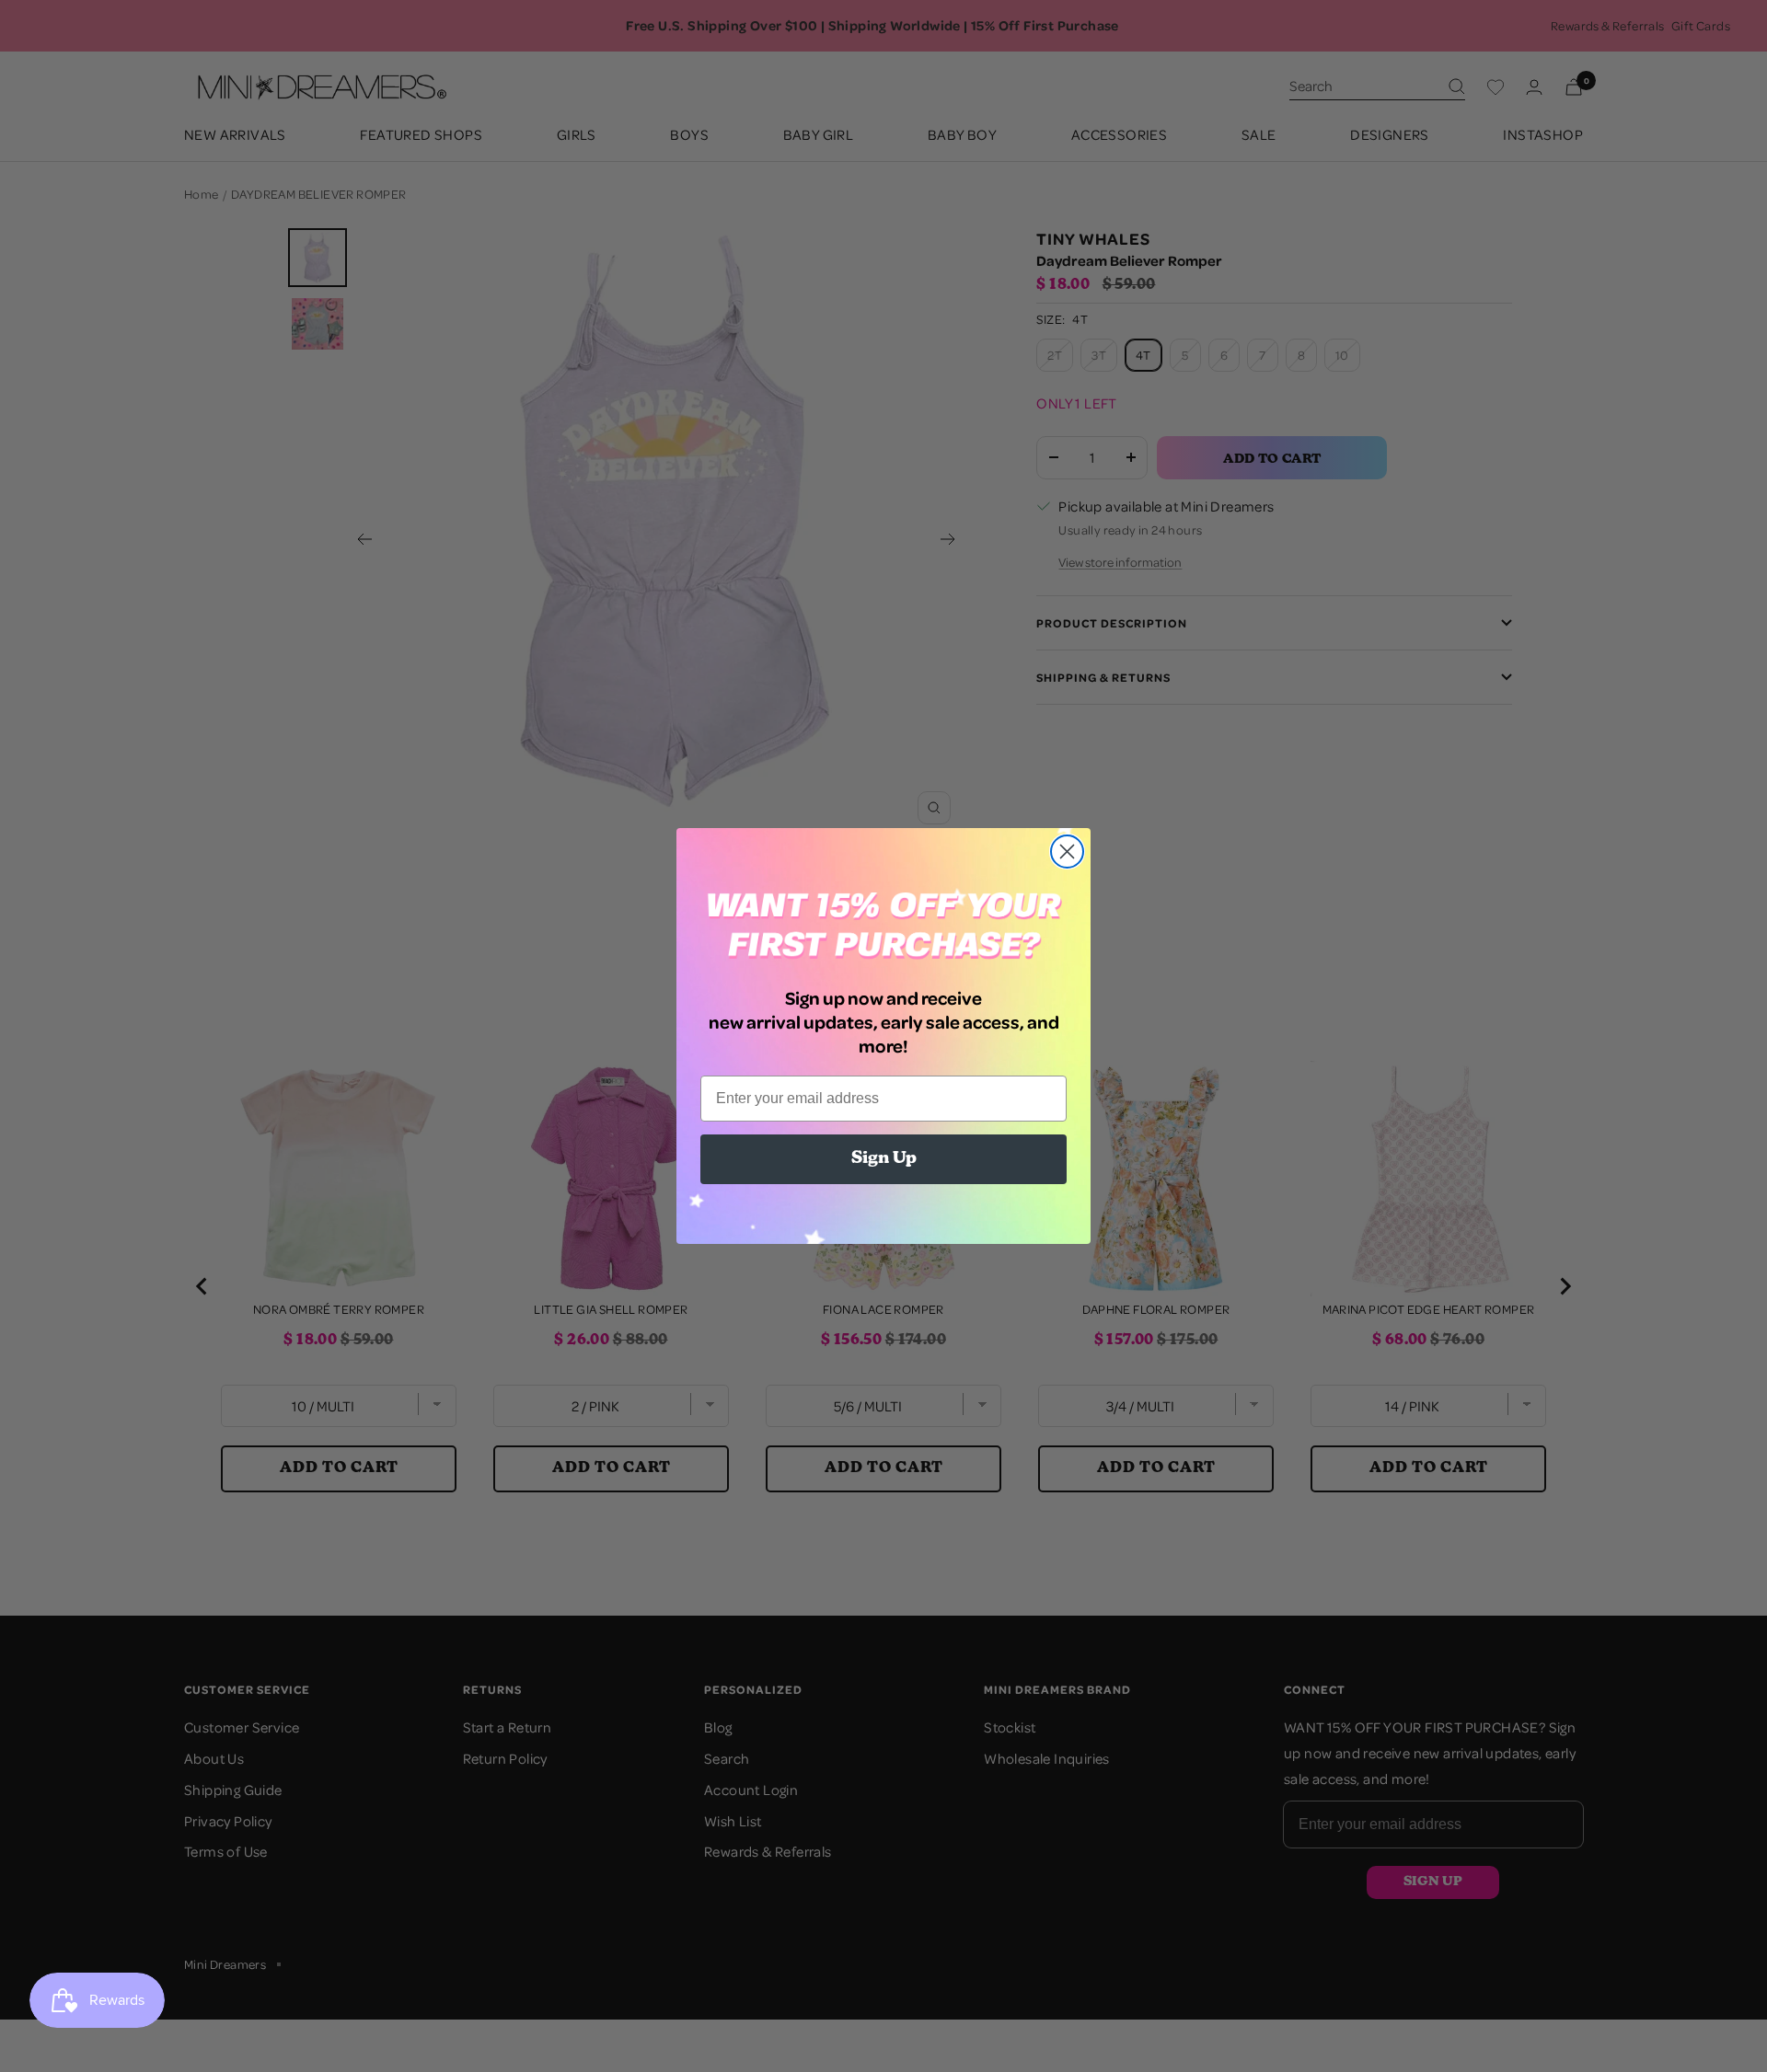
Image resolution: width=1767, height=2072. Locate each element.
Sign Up (884, 1159)
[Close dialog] (1067, 852)
